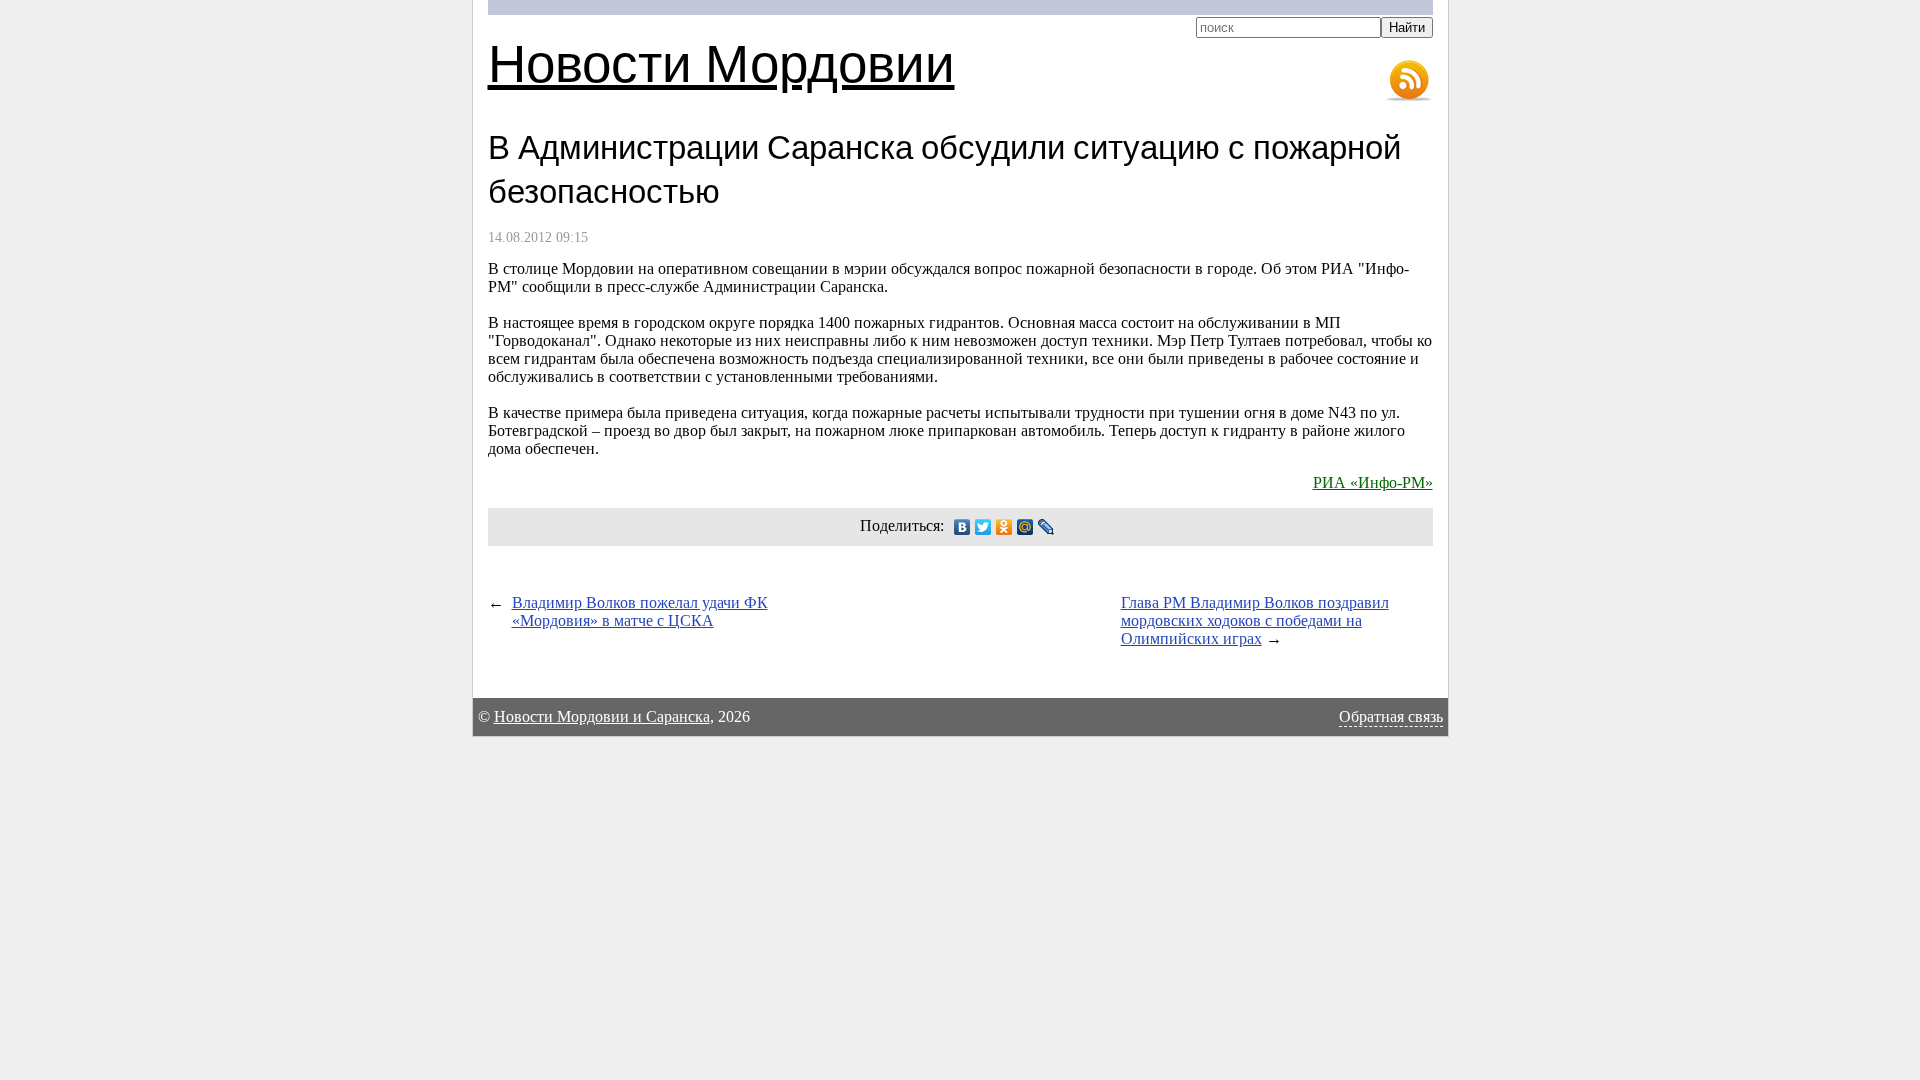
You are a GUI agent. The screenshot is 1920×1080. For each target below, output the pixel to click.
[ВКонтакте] (962, 527)
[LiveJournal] (1046, 527)
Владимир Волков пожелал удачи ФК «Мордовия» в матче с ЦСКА (640, 611)
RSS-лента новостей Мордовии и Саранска (1409, 81)
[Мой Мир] (1025, 527)
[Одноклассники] (1004, 527)
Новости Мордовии (721, 61)
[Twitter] (983, 527)
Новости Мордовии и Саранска (602, 716)
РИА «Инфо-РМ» (1373, 482)
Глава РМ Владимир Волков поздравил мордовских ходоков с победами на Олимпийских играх (1255, 620)
